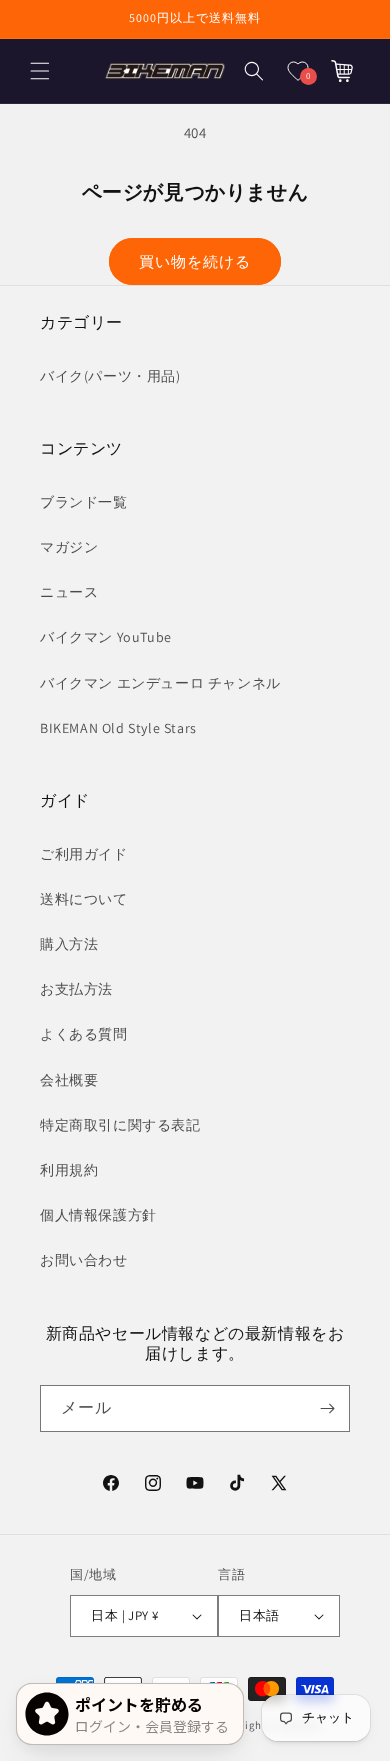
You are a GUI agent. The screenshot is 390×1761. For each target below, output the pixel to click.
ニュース (69, 592)
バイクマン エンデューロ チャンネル (160, 683)
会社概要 (69, 1080)
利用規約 (69, 1170)
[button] (40, 71)
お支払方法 (76, 989)
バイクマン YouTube (106, 637)
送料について (84, 899)
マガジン (69, 547)
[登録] (327, 1408)
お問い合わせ (84, 1260)
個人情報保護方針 (98, 1215)
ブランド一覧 (84, 502)
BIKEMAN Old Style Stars (118, 728)
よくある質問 (84, 1034)
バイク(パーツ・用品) (110, 376)
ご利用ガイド (84, 854)
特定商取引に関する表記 (120, 1125)
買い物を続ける (195, 261)
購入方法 (69, 944)
